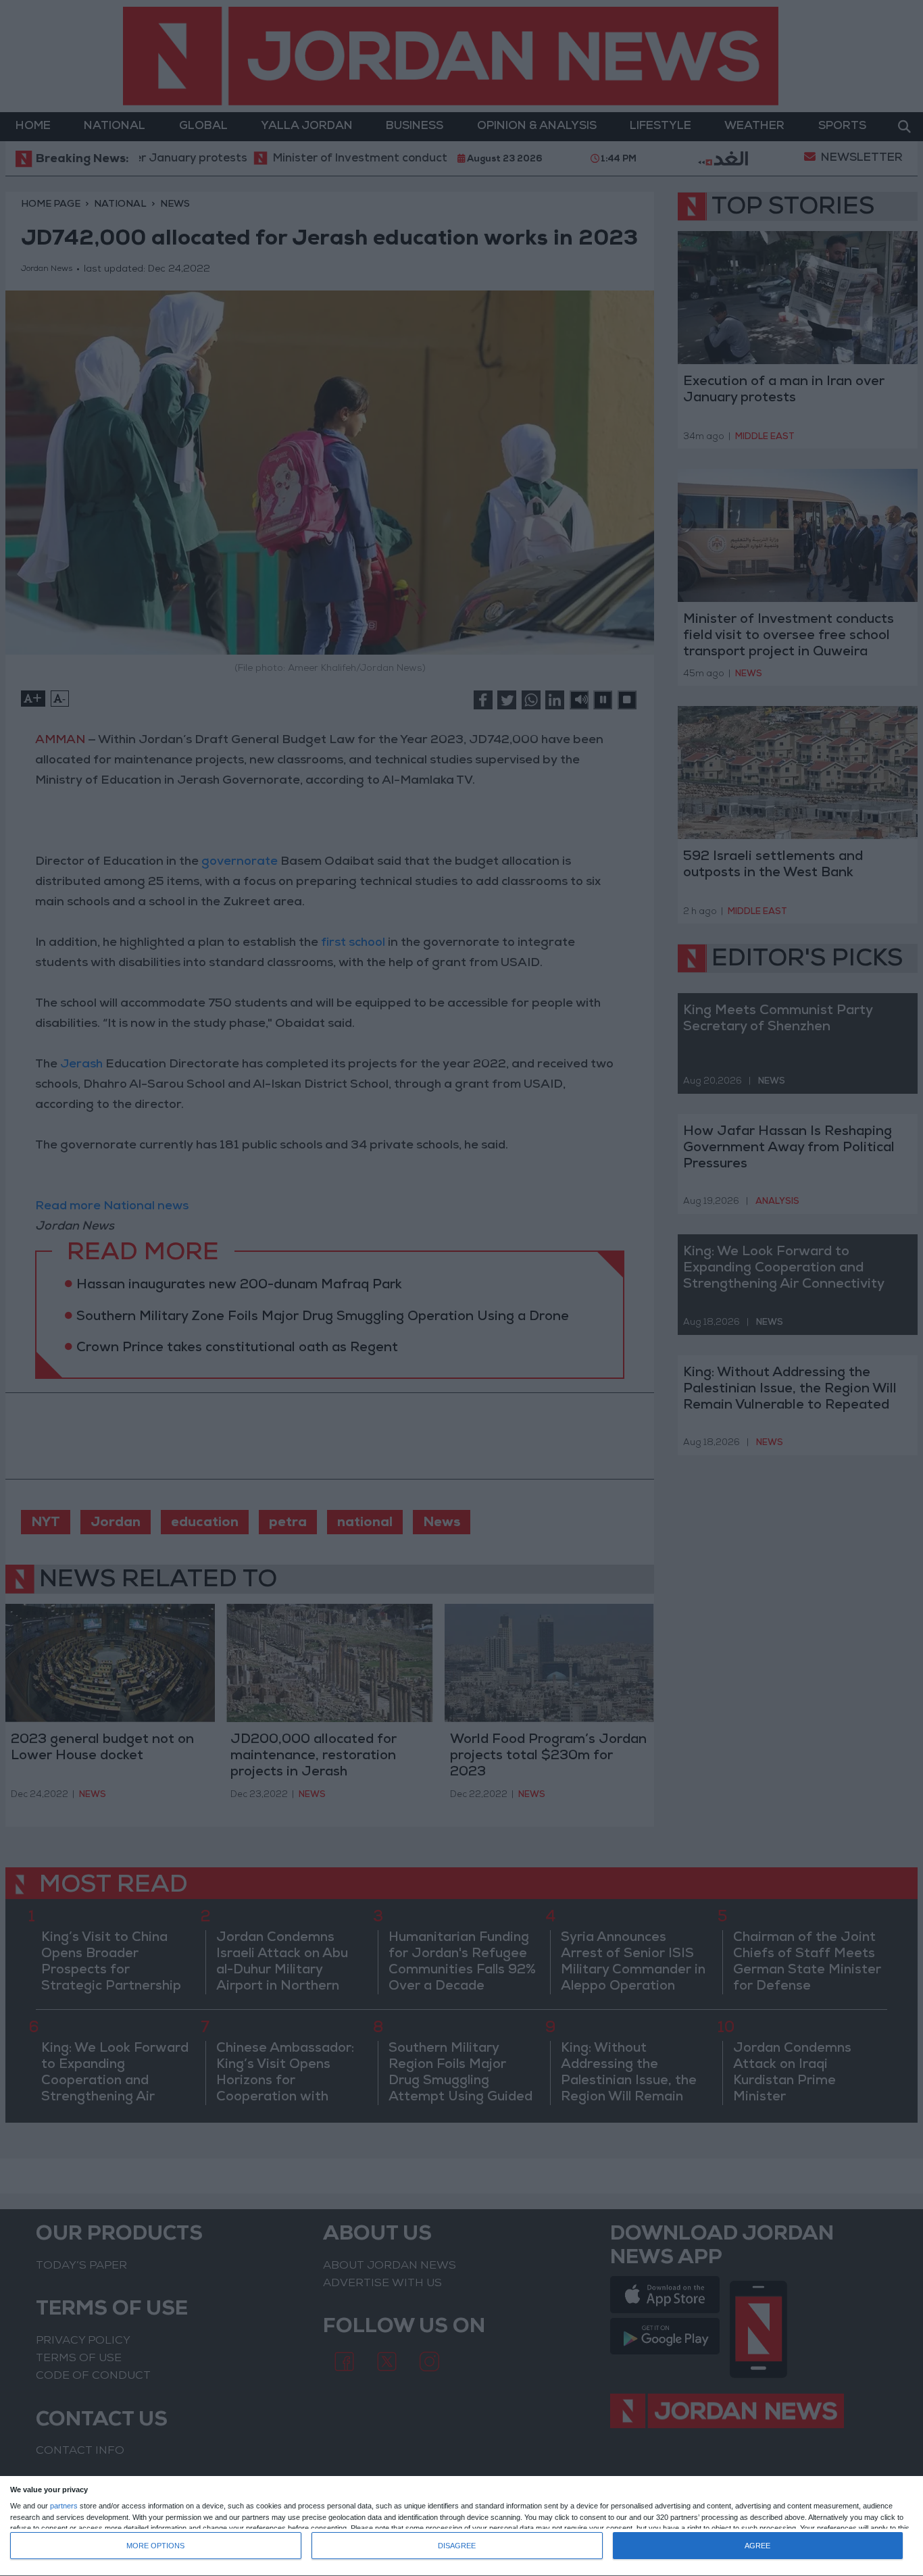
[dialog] (461, 2526)
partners (64, 2506)
